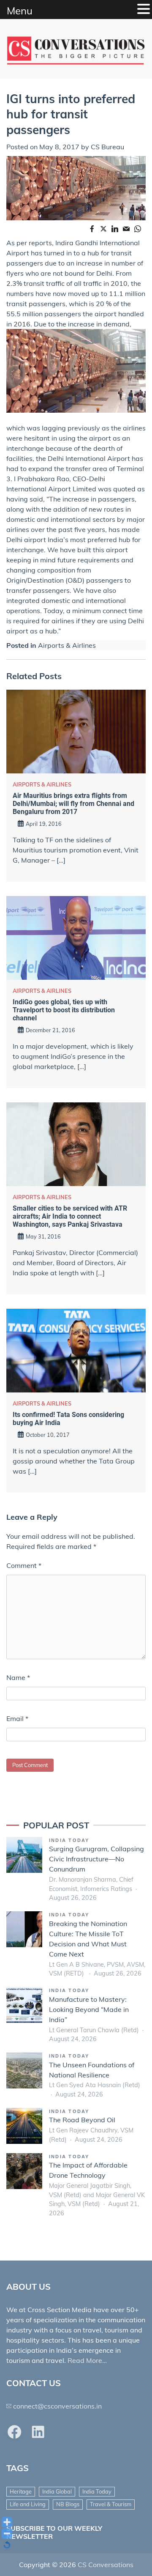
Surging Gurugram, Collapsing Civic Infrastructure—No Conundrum (96, 1859)
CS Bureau (107, 147)
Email (17, 1718)
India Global (57, 2491)
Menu (20, 11)
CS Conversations (106, 2565)
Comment (24, 1565)
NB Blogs (68, 2504)
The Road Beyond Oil (82, 2120)
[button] (144, 9)
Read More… (87, 2360)
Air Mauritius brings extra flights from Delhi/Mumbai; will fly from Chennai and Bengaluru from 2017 (73, 804)
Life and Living (28, 2504)
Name (18, 1677)
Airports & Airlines (67, 645)
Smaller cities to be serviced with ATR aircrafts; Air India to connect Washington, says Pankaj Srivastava (70, 1216)
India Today (69, 1840)
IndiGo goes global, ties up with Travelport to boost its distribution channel (64, 1010)
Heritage (21, 2491)
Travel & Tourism (111, 2504)
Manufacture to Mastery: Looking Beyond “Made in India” (89, 2009)
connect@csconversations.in (57, 2406)
